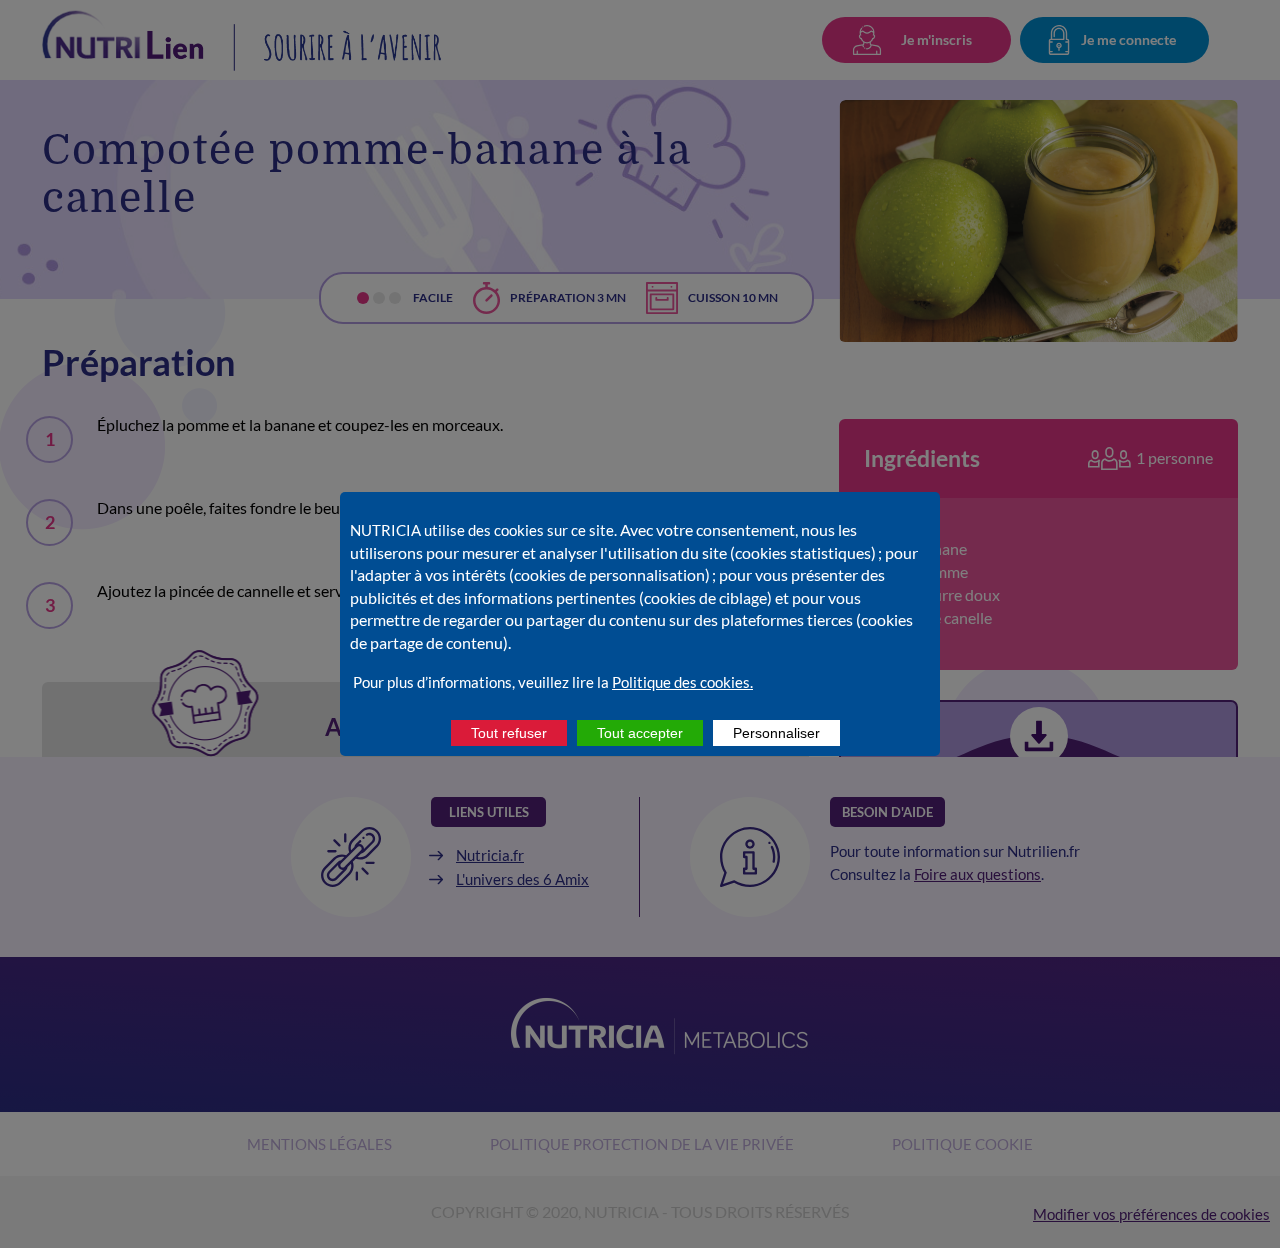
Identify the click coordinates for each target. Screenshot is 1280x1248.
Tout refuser (509, 733)
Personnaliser (776, 733)
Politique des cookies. (682, 682)
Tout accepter (640, 733)
